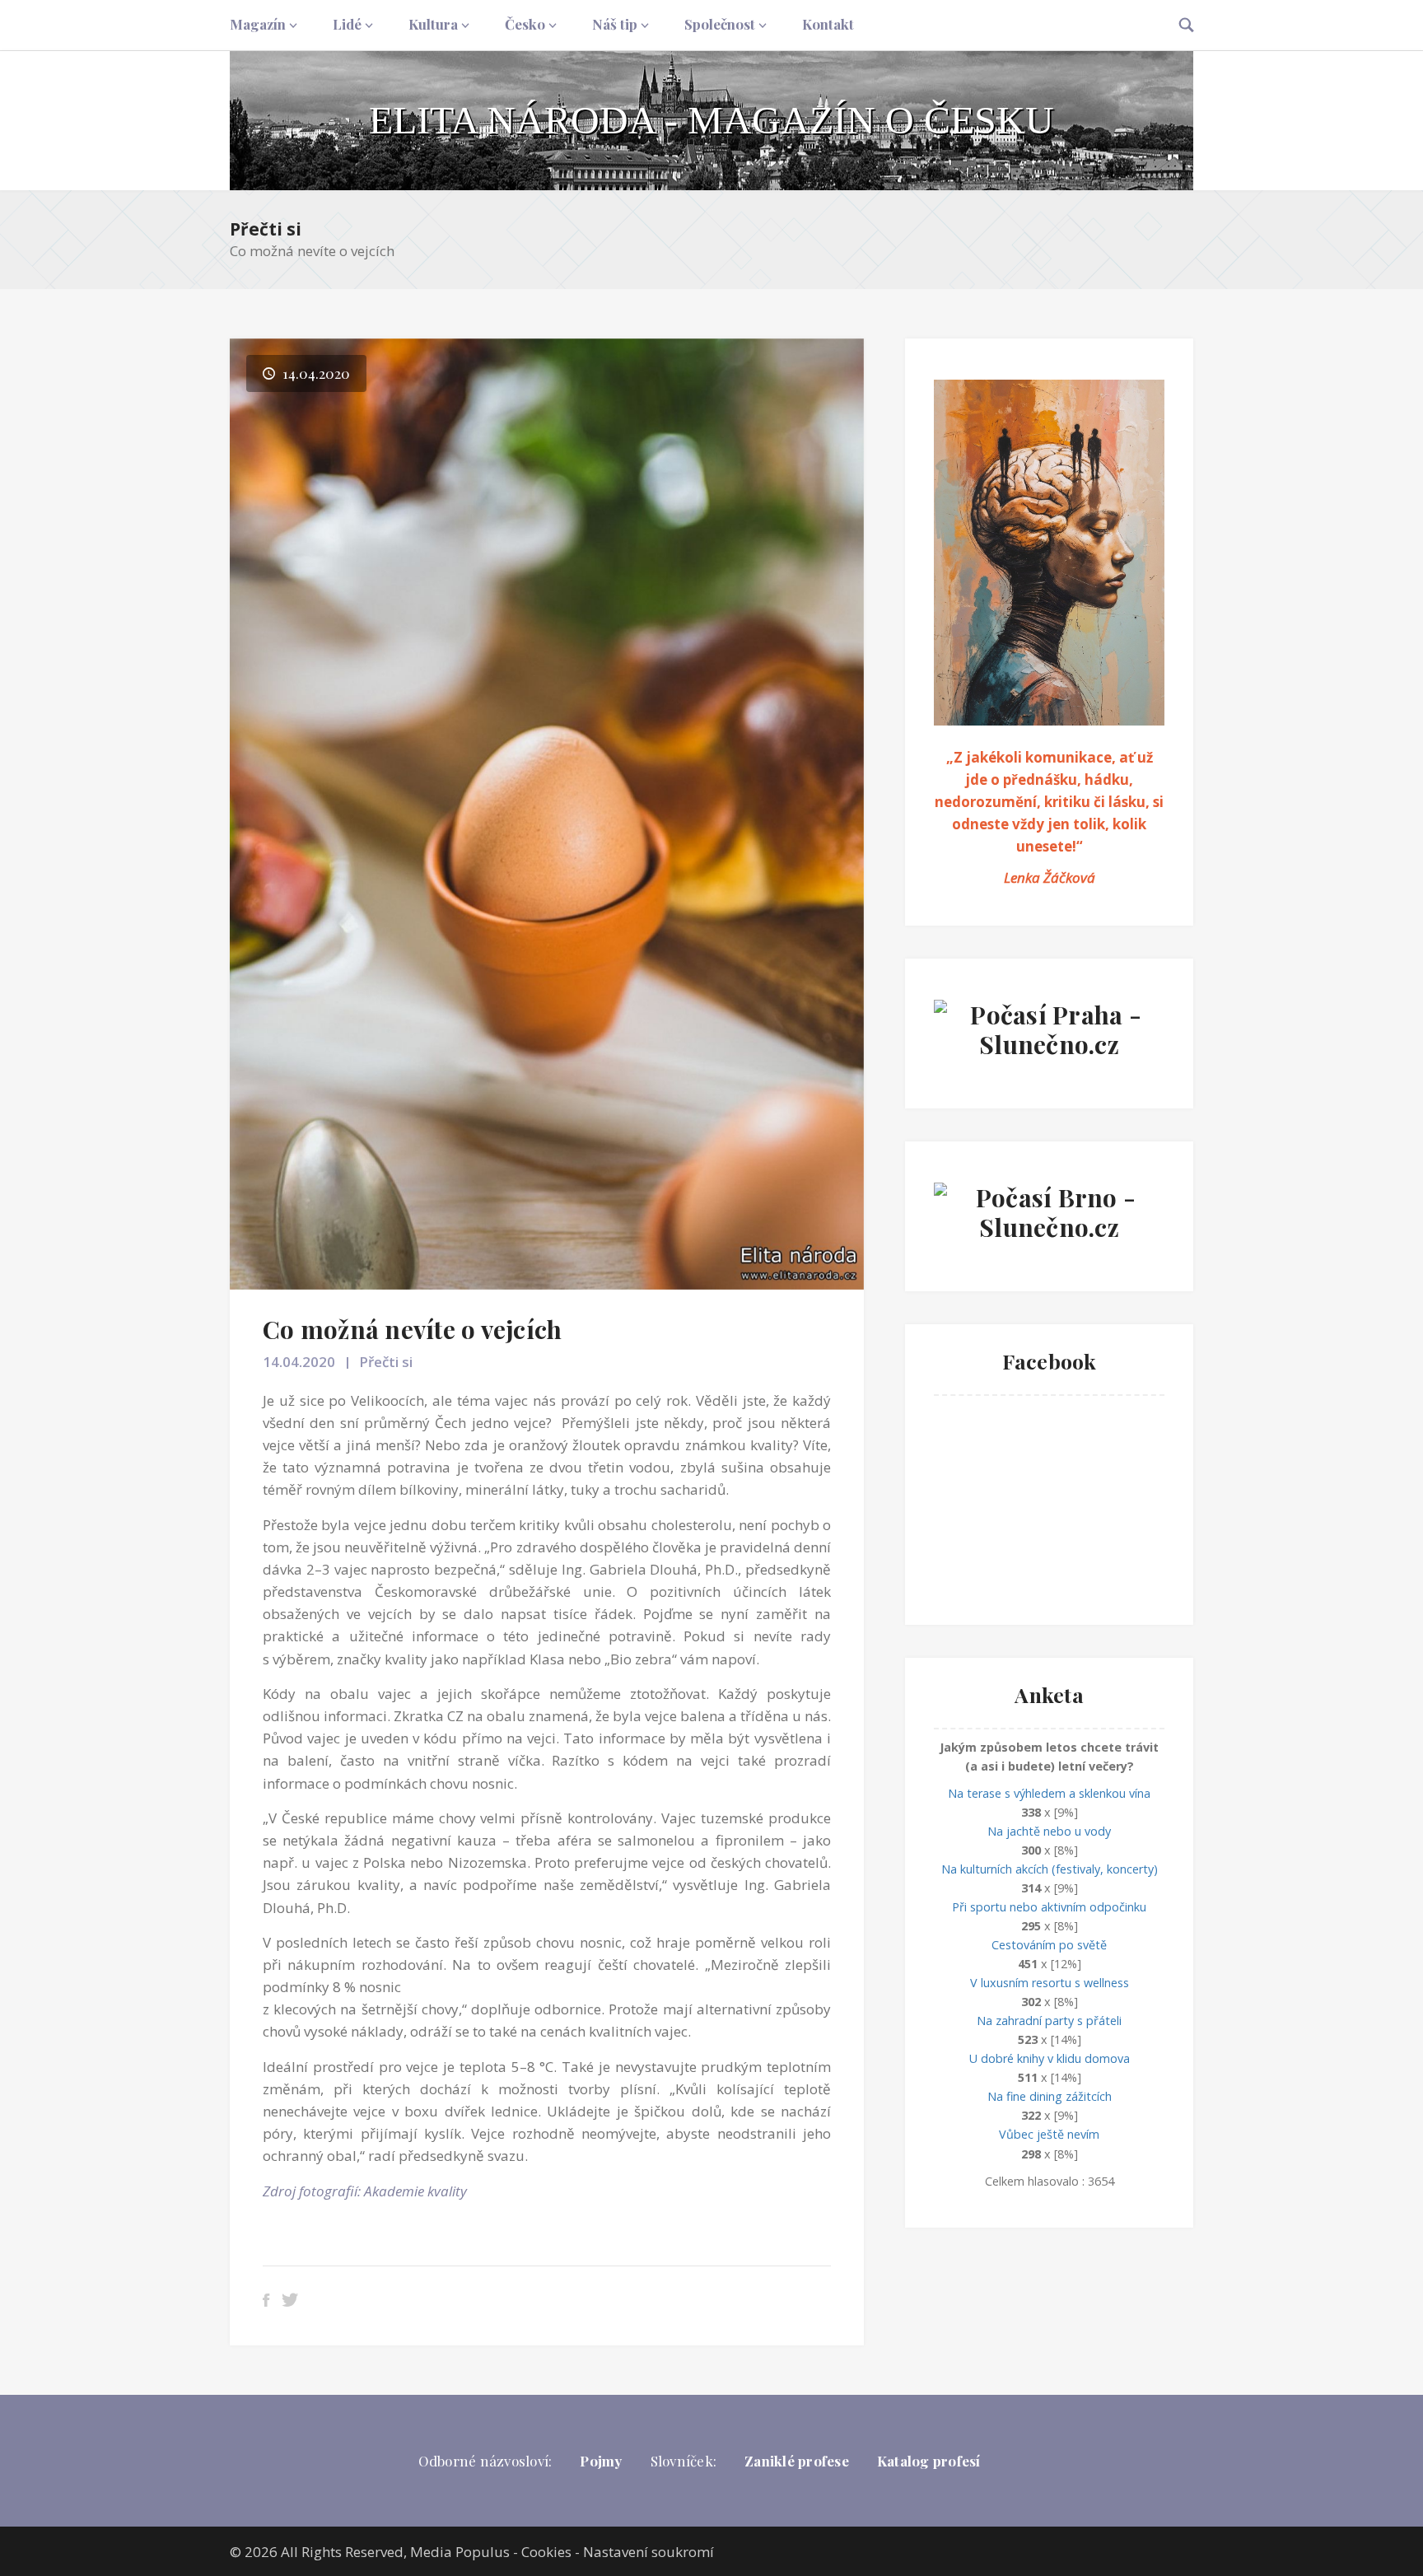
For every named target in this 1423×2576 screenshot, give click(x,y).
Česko (525, 24)
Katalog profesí (929, 2461)
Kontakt (828, 24)
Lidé (347, 24)
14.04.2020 (299, 1362)
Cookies (546, 2552)
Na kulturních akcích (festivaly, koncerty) (1050, 1869)
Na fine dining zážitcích (1050, 2096)
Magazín (258, 24)
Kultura (433, 24)
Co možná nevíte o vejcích (412, 1329)
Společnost (720, 24)
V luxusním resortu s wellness (1050, 1983)
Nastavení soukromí (649, 2552)
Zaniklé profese (797, 2461)
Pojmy (601, 2461)
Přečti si (266, 229)
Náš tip (615, 24)
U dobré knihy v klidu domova (1050, 2058)
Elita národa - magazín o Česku (711, 120)
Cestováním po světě (1049, 1945)
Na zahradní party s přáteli (1049, 2021)
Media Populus (460, 2552)
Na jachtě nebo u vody (1049, 1831)
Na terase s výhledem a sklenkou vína (1049, 1793)
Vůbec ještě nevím (1049, 2134)
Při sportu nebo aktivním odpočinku (1049, 1907)
